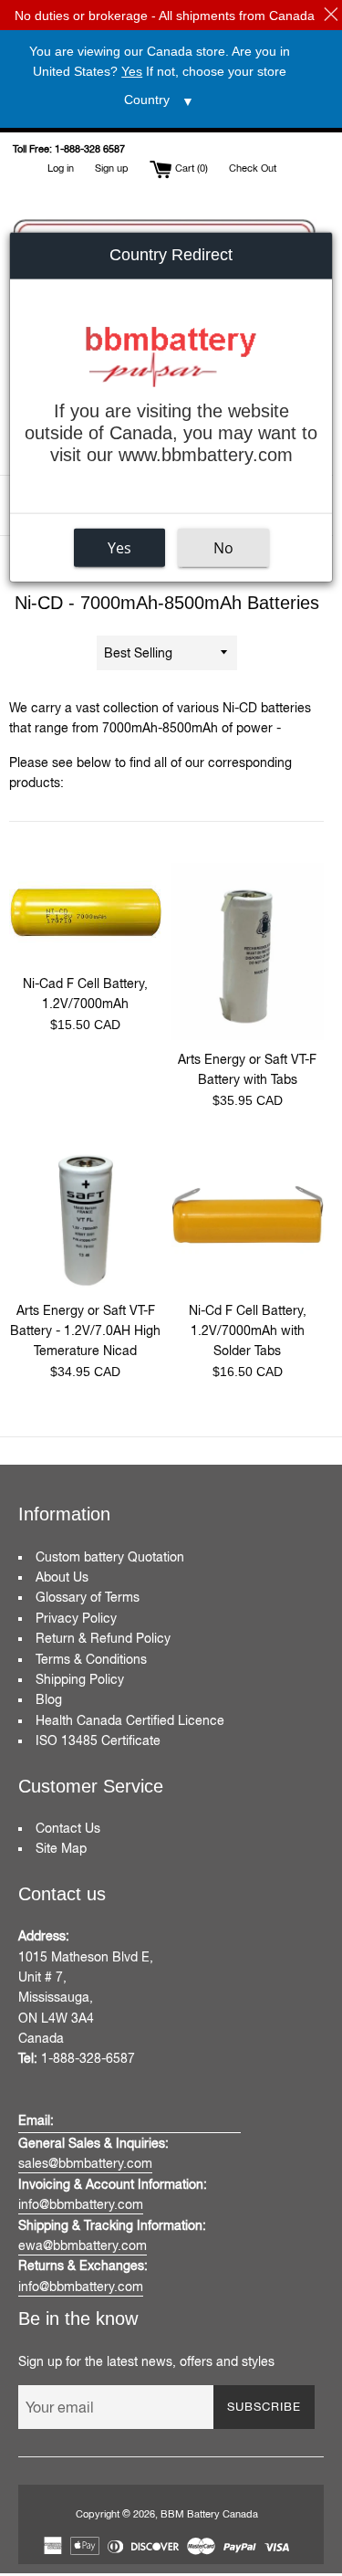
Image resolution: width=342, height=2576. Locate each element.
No (223, 547)
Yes (119, 547)
